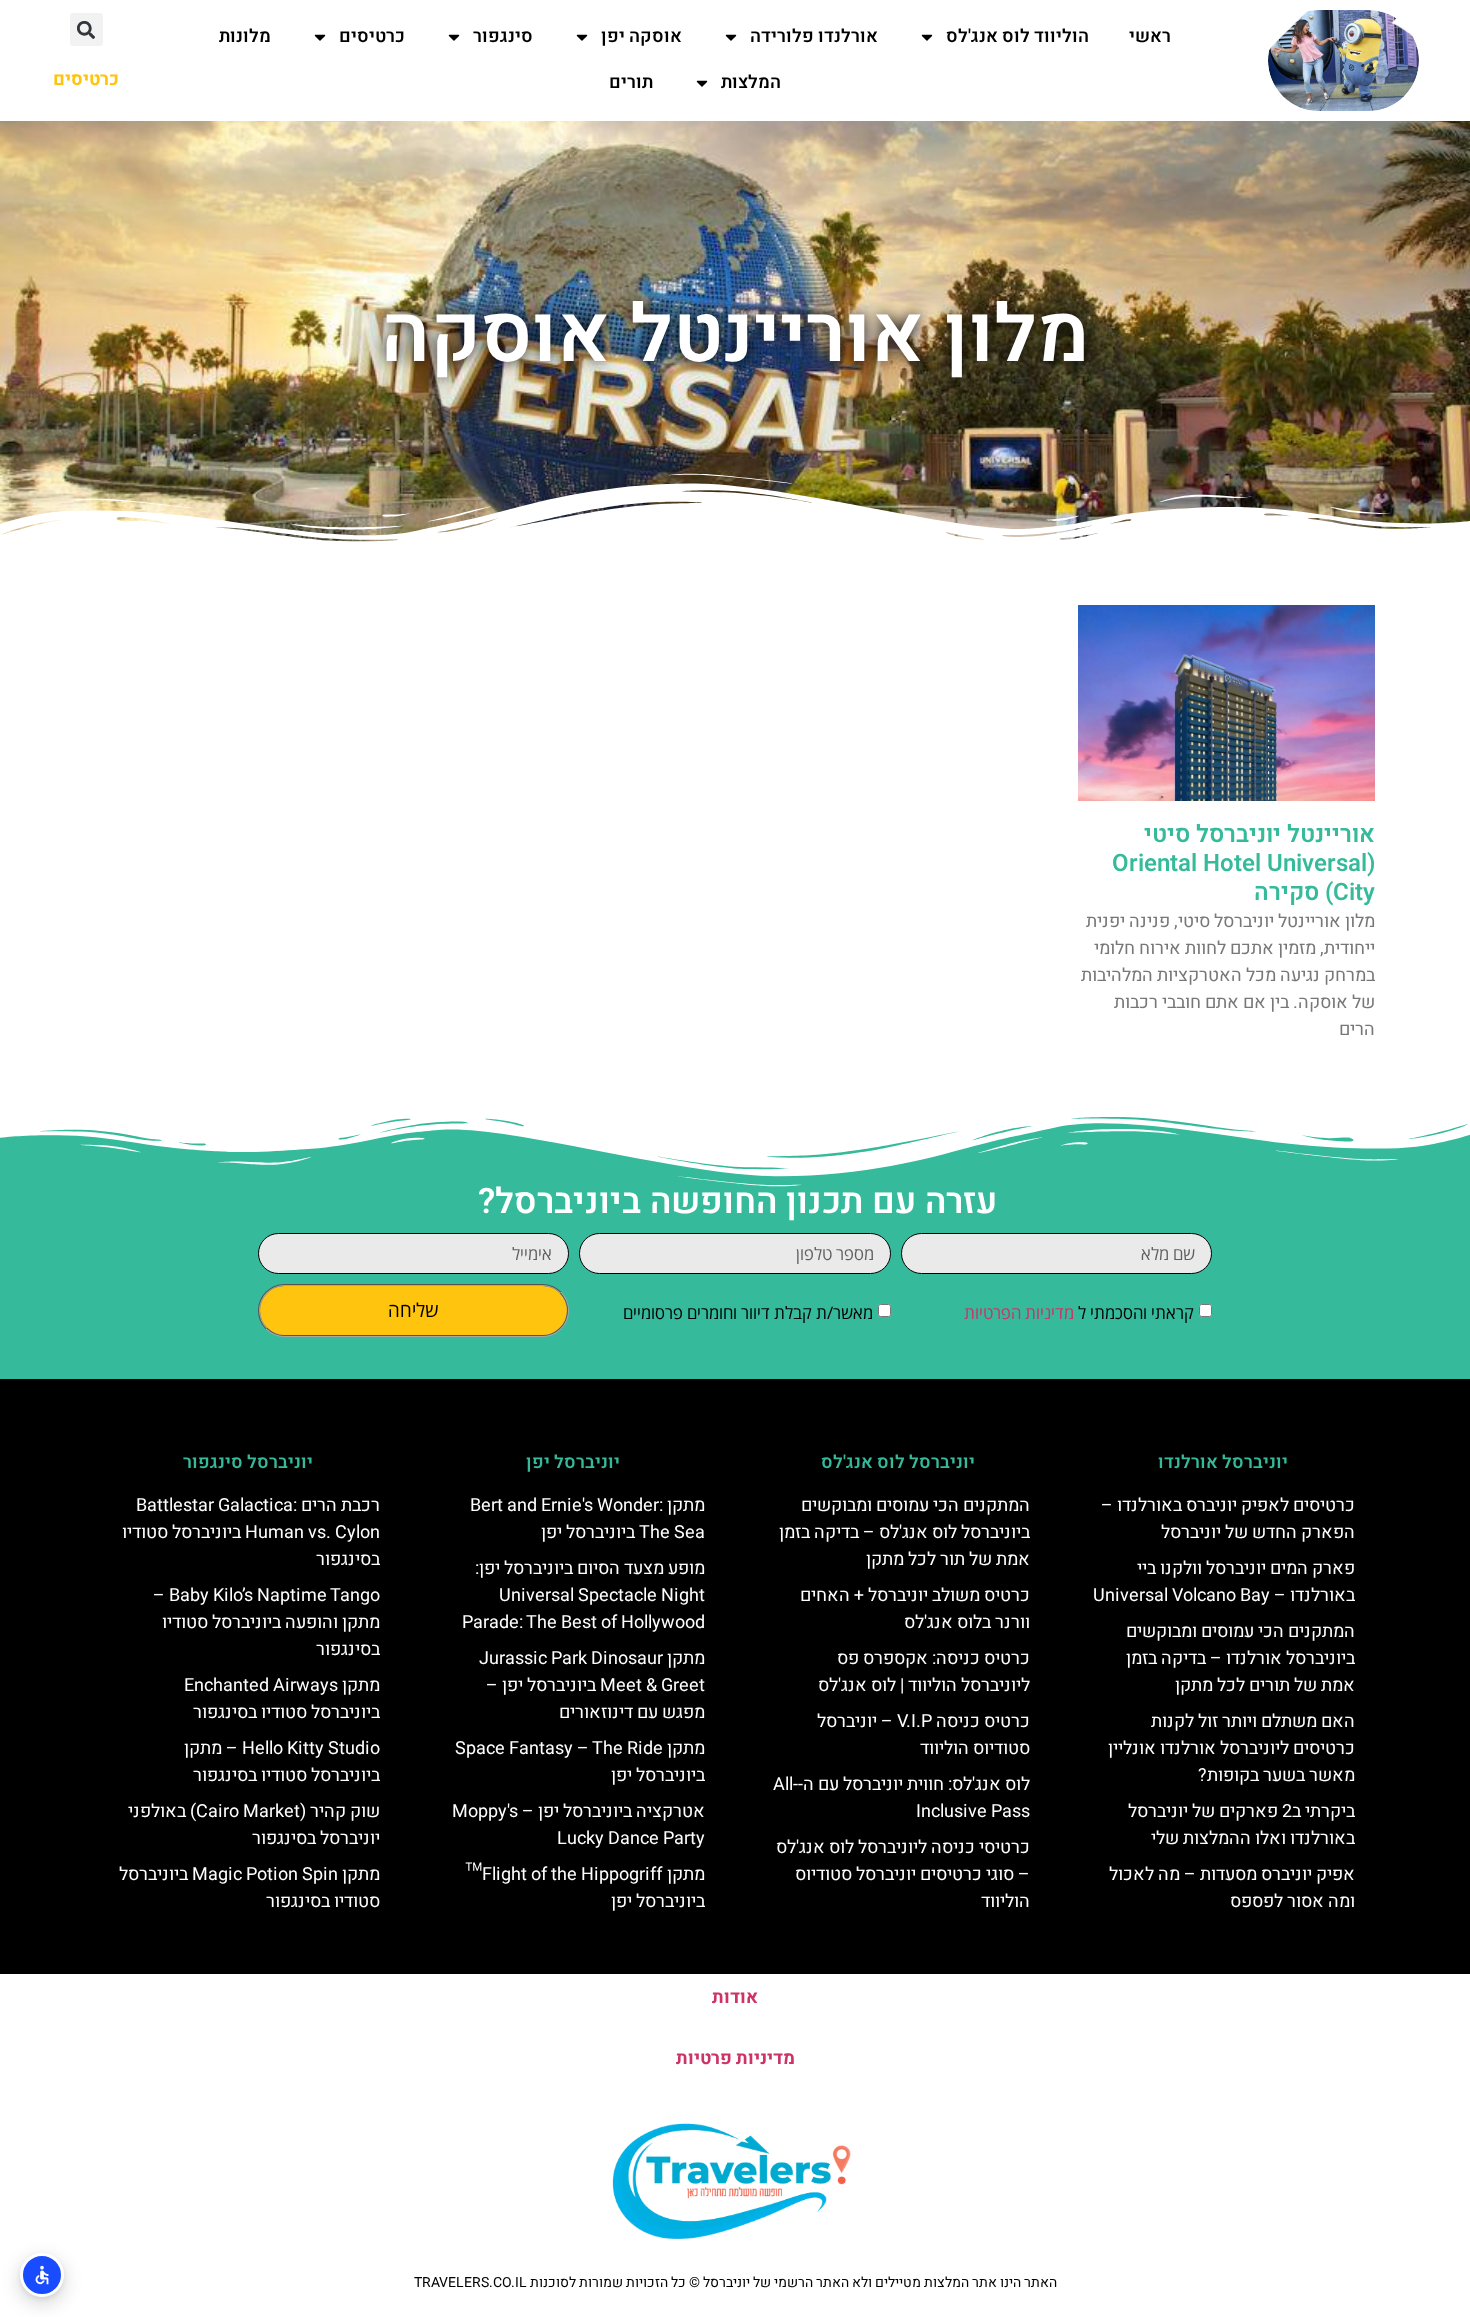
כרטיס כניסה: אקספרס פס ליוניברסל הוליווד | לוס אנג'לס (924, 1672)
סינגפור (503, 36)
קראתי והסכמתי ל (1079, 1312)
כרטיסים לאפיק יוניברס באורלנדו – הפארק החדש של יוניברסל (1228, 1519)
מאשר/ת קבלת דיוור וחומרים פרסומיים (748, 1312)
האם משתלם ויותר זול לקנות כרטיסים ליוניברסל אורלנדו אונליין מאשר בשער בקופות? (1231, 1748)
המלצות (751, 82)
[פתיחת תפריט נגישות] (42, 2275)
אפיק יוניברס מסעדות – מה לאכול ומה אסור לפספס (1232, 1888)
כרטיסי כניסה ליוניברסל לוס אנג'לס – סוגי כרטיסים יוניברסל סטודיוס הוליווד (903, 1874)
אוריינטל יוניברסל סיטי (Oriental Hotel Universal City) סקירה (1243, 863)
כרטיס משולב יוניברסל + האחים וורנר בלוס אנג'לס (915, 1609)
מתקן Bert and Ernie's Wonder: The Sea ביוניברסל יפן (587, 1519)
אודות (735, 1997)
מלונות (245, 36)
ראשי (1150, 36)
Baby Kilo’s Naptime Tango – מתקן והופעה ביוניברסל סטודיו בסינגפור (266, 1622)
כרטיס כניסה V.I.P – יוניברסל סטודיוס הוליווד (923, 1735)
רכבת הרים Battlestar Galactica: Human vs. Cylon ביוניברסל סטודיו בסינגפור (251, 1532)
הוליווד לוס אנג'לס (1017, 36)
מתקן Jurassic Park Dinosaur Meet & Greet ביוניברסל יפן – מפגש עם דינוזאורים (592, 1685)
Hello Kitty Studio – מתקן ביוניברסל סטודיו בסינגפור (282, 1762)
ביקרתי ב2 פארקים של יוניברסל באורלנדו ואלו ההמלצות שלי (1241, 1825)
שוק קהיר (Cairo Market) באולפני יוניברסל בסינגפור (254, 1825)
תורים (631, 82)
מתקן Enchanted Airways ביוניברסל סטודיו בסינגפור (282, 1699)
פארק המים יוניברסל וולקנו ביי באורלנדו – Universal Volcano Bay (1224, 1582)
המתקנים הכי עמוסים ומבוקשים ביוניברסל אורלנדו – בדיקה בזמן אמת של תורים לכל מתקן (1240, 1658)
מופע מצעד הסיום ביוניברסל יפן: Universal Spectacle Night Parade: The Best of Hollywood (583, 1595)
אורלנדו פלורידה (814, 36)
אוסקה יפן (641, 36)
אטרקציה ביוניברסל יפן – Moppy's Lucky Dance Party (578, 1825)
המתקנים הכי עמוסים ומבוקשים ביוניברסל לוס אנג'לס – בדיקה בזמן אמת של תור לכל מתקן (904, 1532)
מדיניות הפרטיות (1019, 1312)
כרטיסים (372, 36)
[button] (86, 29)
